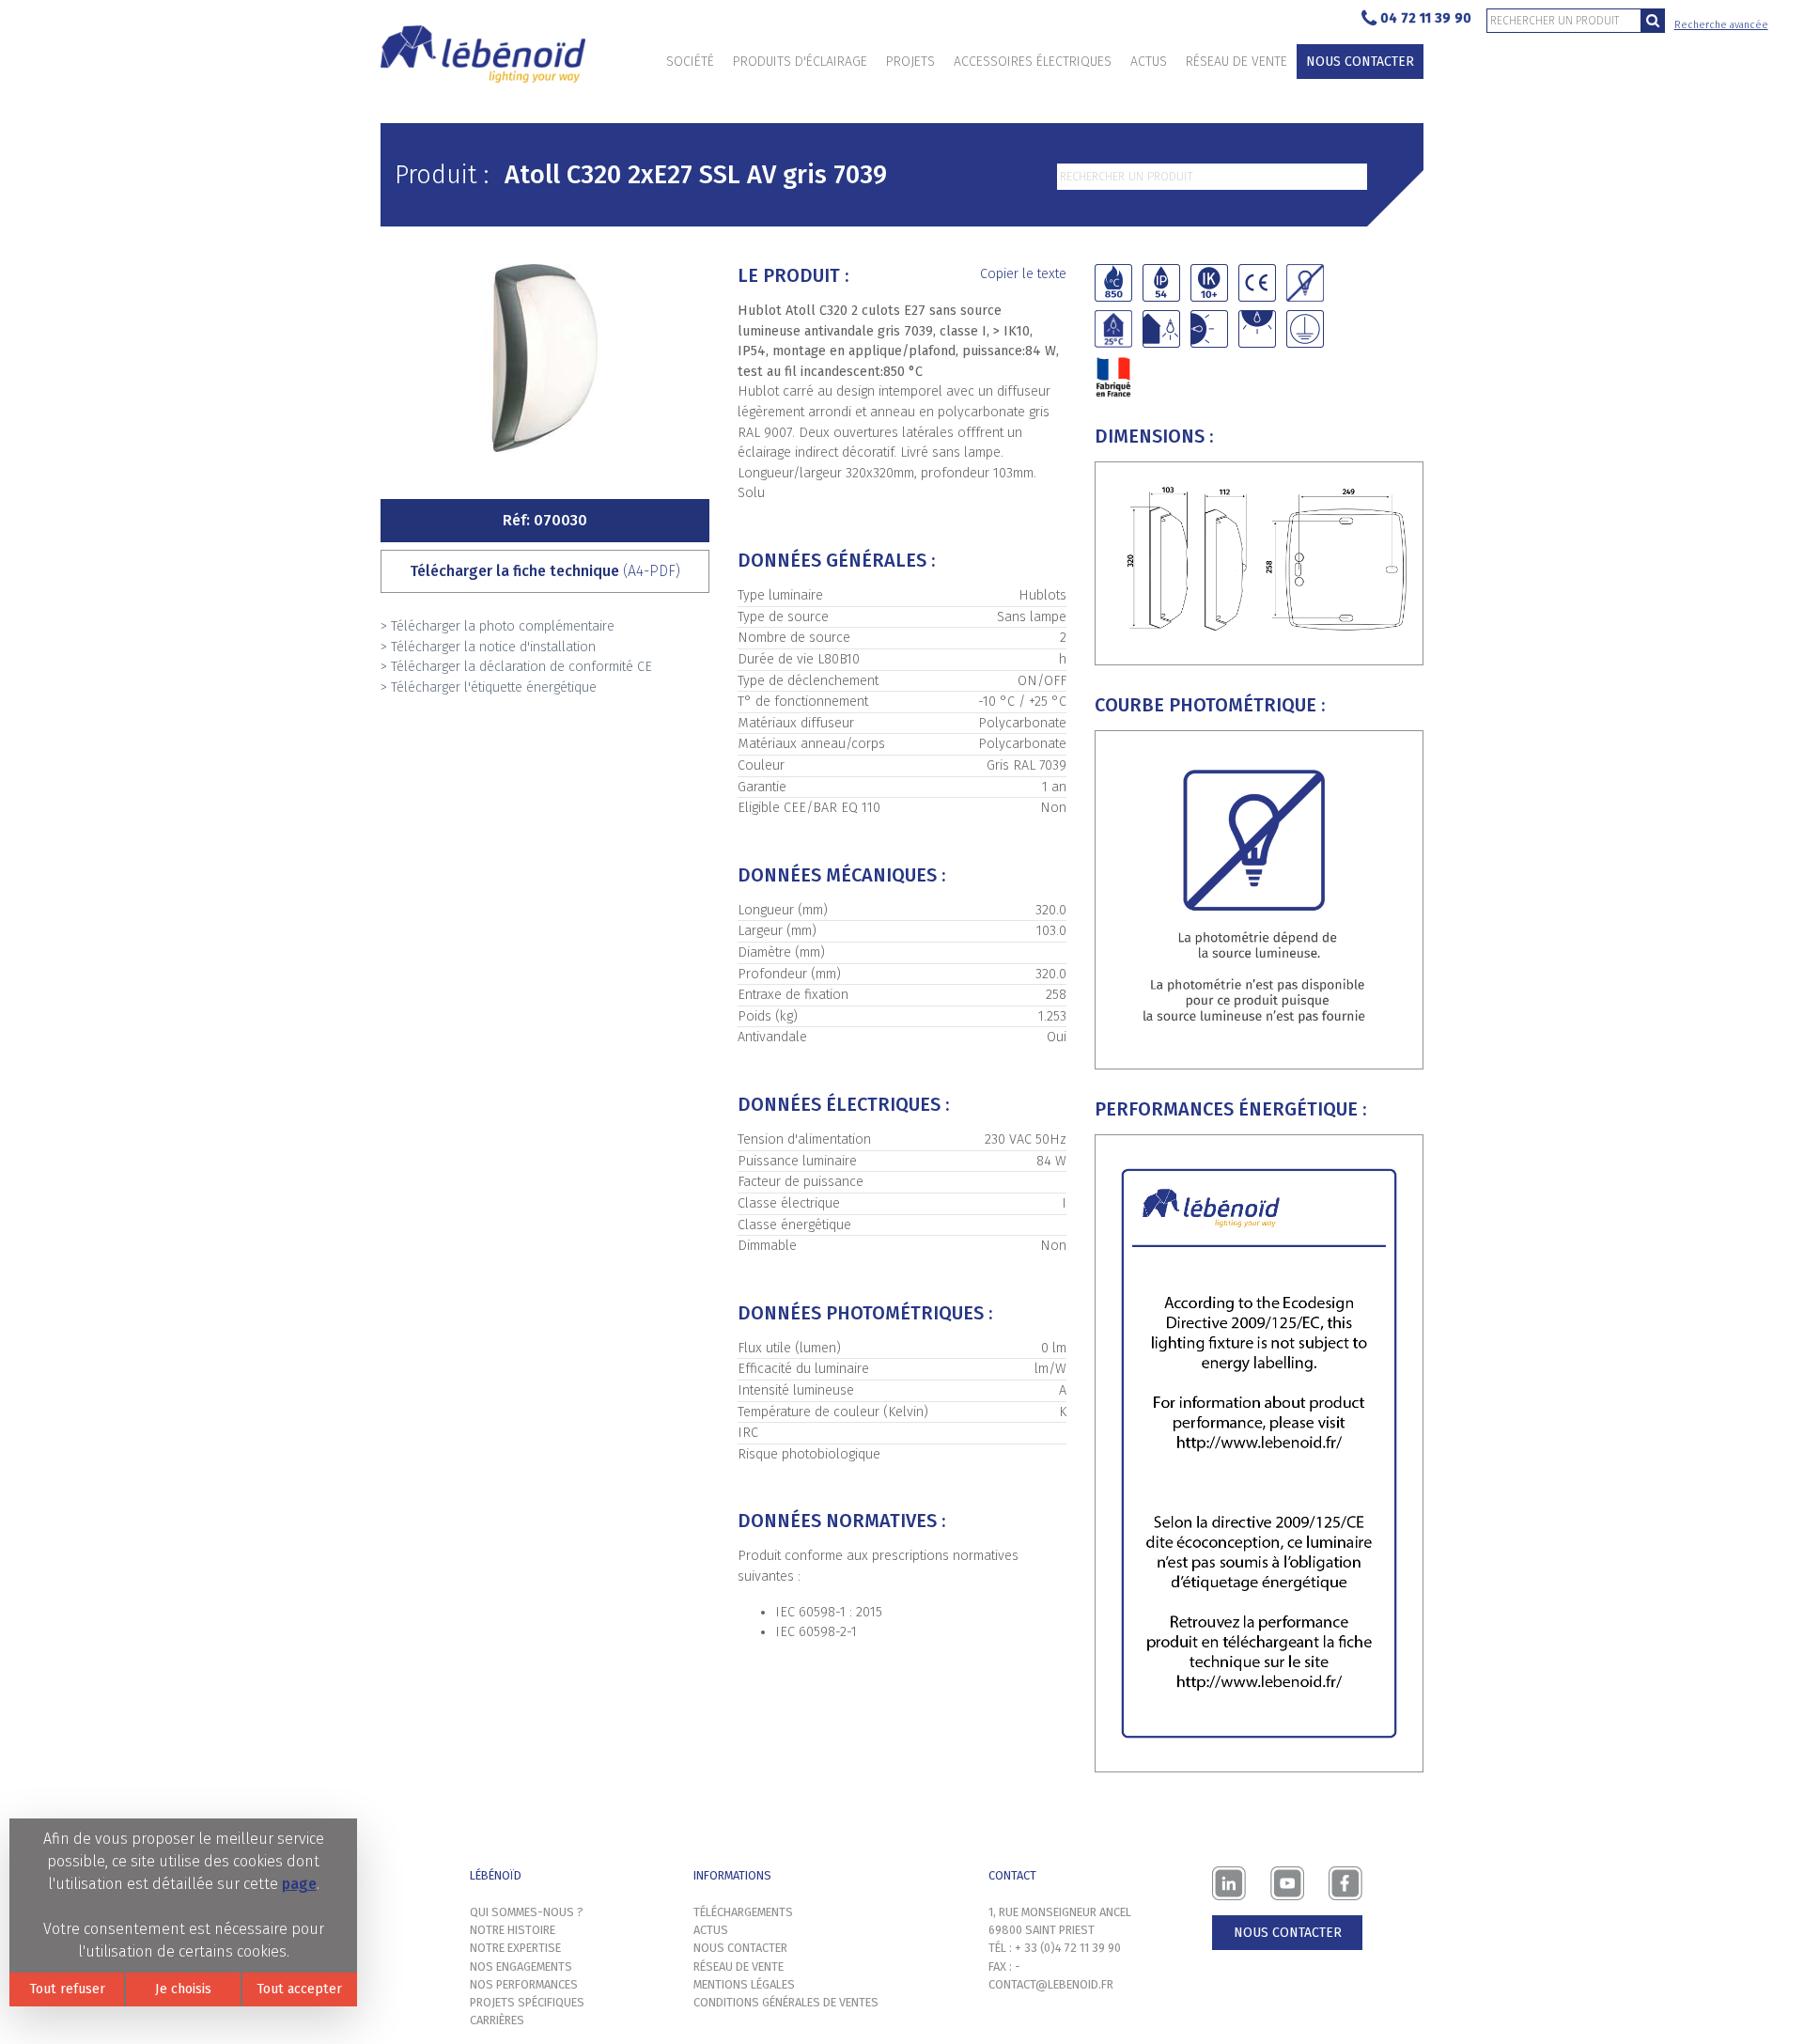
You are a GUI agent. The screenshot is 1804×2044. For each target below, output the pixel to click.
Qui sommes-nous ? (527, 1912)
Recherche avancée (1721, 25)
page (299, 1884)
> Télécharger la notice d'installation (488, 647)
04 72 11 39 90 (1426, 18)
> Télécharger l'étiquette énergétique (489, 687)
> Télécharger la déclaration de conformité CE (516, 667)
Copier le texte (1023, 274)
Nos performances (524, 1984)
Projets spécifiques (527, 2002)
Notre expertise (515, 1948)
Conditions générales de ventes (786, 2002)
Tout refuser (67, 1989)
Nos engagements (521, 1966)
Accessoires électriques (1033, 62)
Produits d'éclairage (800, 62)
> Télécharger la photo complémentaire (498, 626)
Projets (910, 62)
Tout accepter (299, 1989)
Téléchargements (743, 1912)
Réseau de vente (1236, 62)
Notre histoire (513, 1930)
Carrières (497, 2020)
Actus (1149, 62)
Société (690, 62)
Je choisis (183, 1989)
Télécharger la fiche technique (545, 571)
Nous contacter (1360, 62)
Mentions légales (744, 1984)
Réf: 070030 (545, 520)
